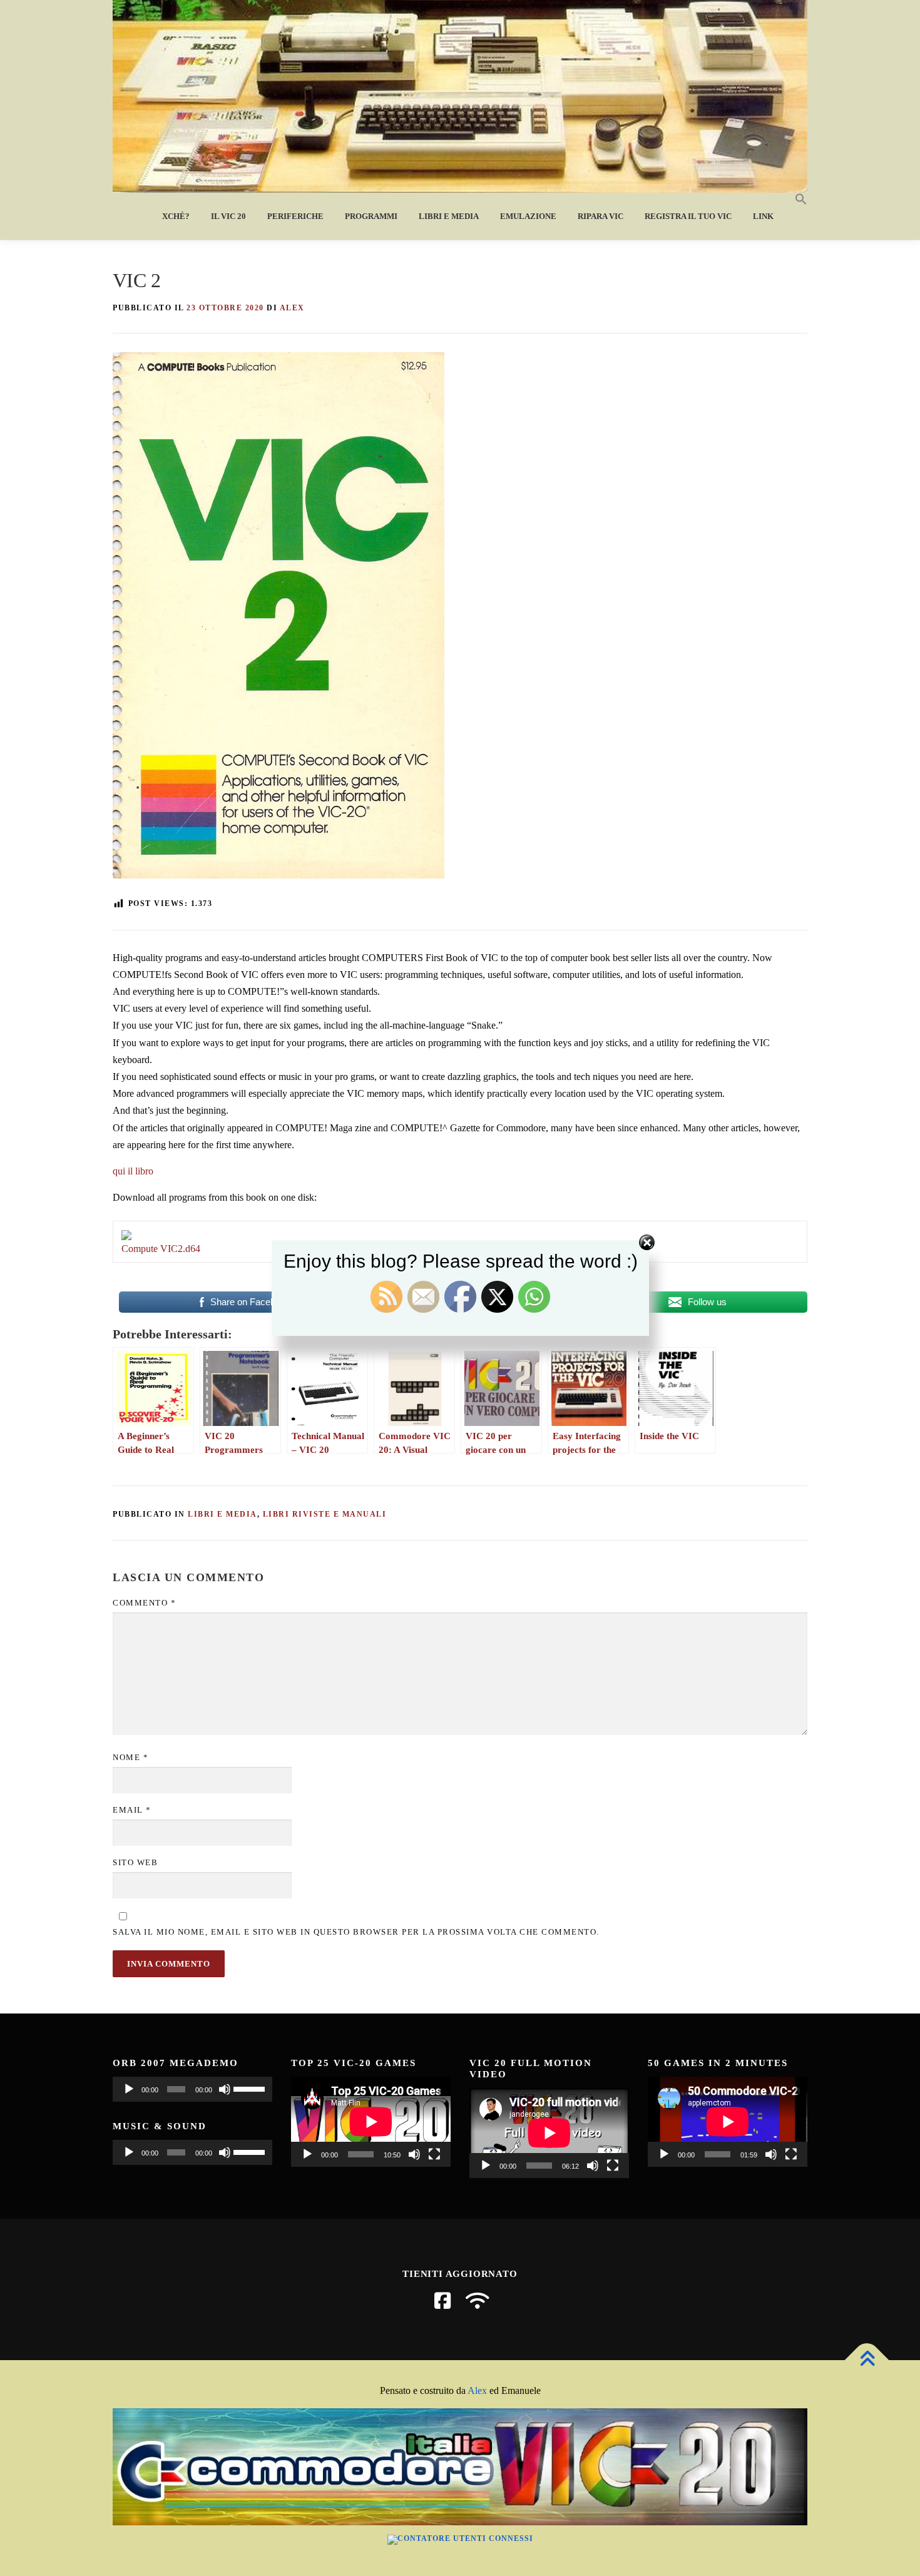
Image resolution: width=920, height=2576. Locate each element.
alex (292, 308)
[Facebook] (442, 2301)
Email (132, 1810)
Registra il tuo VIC (688, 216)
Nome (130, 1757)
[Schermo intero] (434, 2154)
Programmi (371, 216)
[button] (796, 200)
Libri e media (449, 216)
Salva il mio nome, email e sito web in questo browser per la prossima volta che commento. (356, 1932)
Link (763, 216)
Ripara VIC (601, 216)
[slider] (250, 2088)
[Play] (129, 2089)
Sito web (135, 1862)
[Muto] (225, 2089)
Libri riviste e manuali (325, 1514)
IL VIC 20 (228, 216)
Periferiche (295, 216)
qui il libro (133, 1171)
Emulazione (528, 216)
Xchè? (176, 216)
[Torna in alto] (867, 2360)
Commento (144, 1603)
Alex (477, 2390)
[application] (192, 2089)
